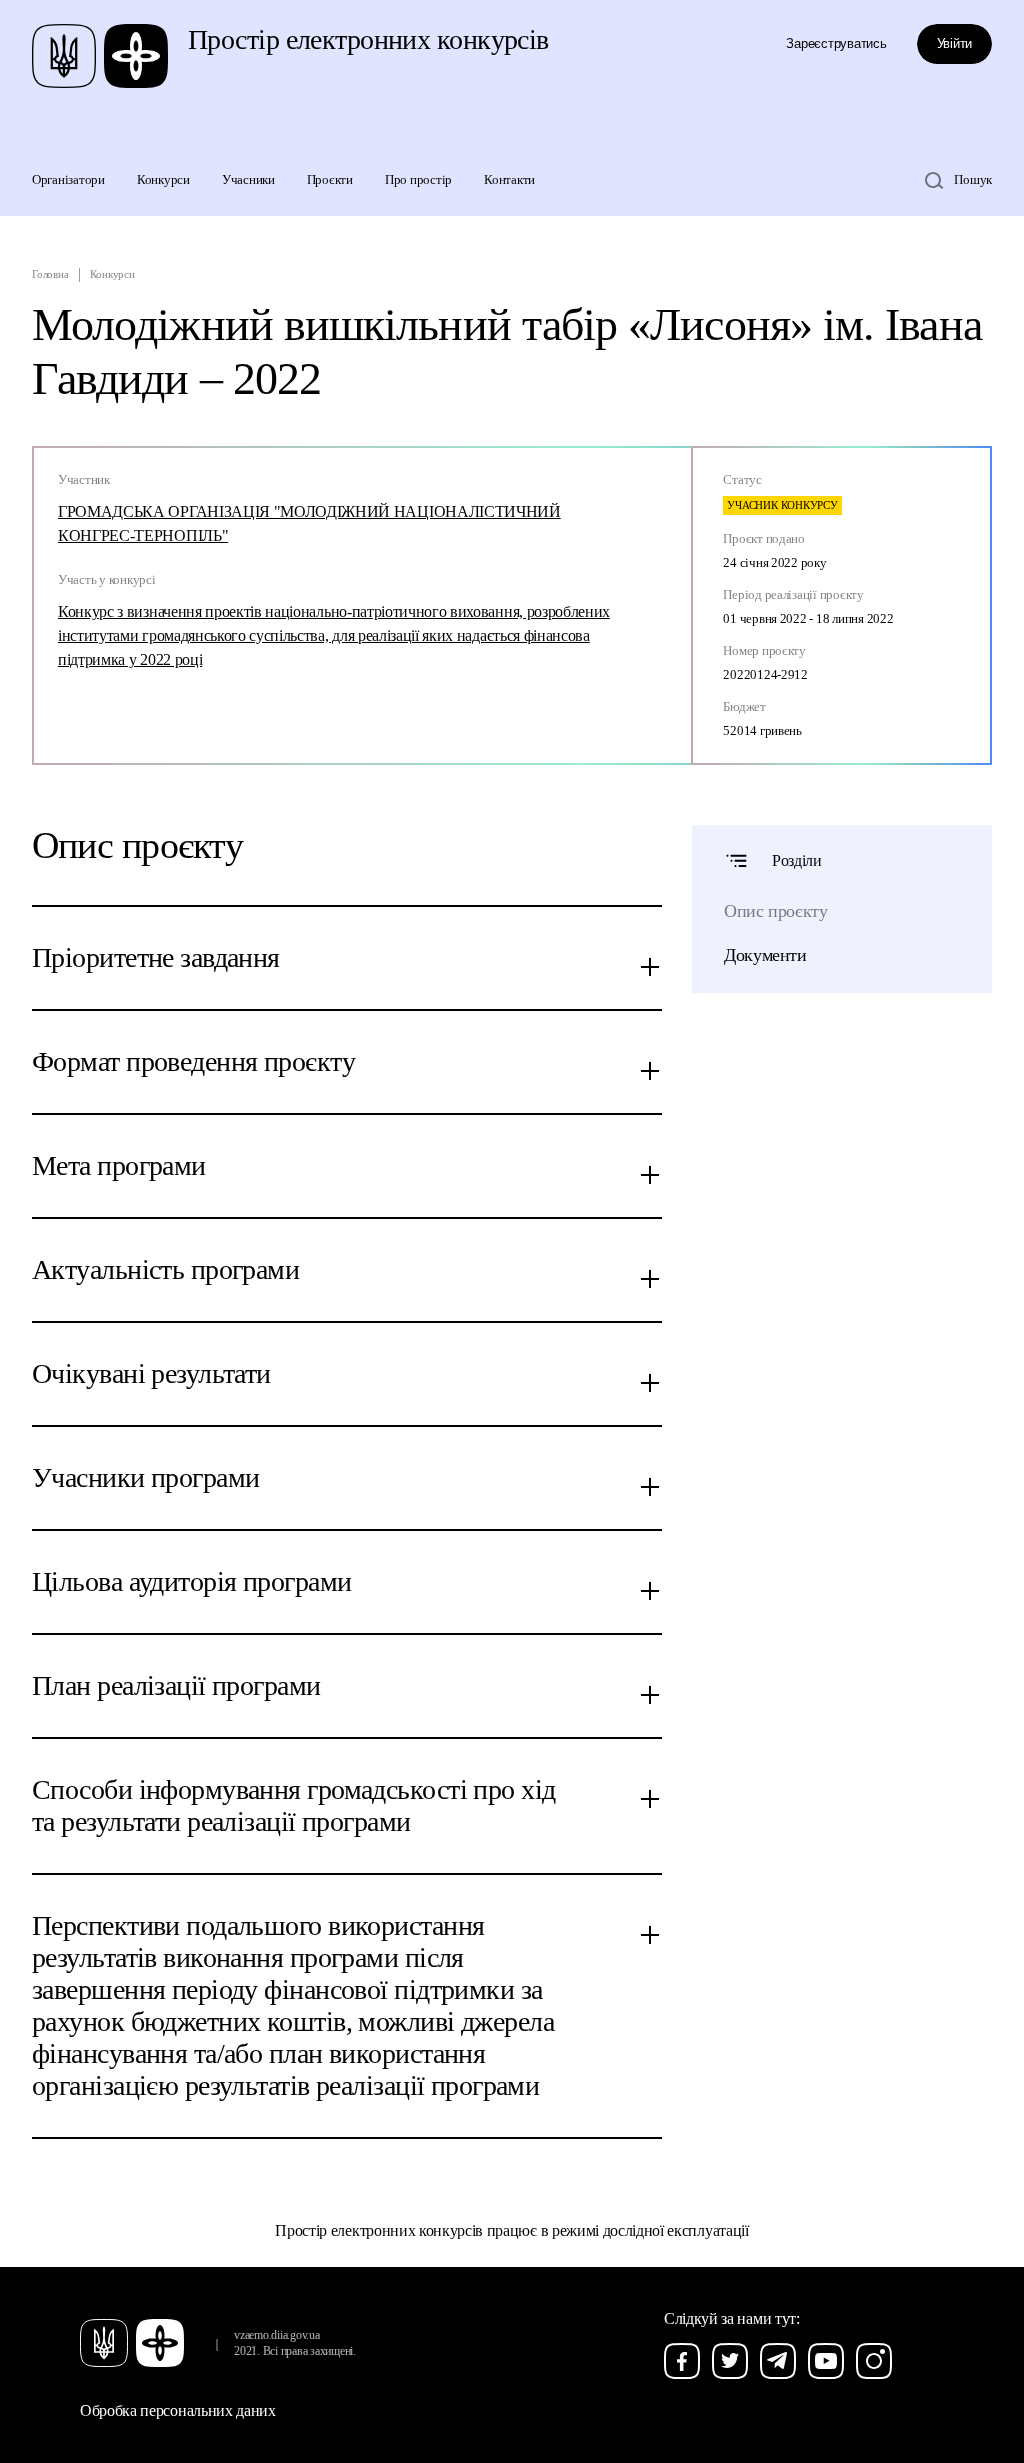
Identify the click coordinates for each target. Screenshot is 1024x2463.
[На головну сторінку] (140, 2343)
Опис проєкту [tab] (776, 911)
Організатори (68, 179)
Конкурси (163, 179)
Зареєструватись (836, 43)
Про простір (418, 179)
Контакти (509, 179)
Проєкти (330, 179)
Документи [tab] (765, 955)
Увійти (954, 43)
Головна (50, 274)
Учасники (248, 179)
